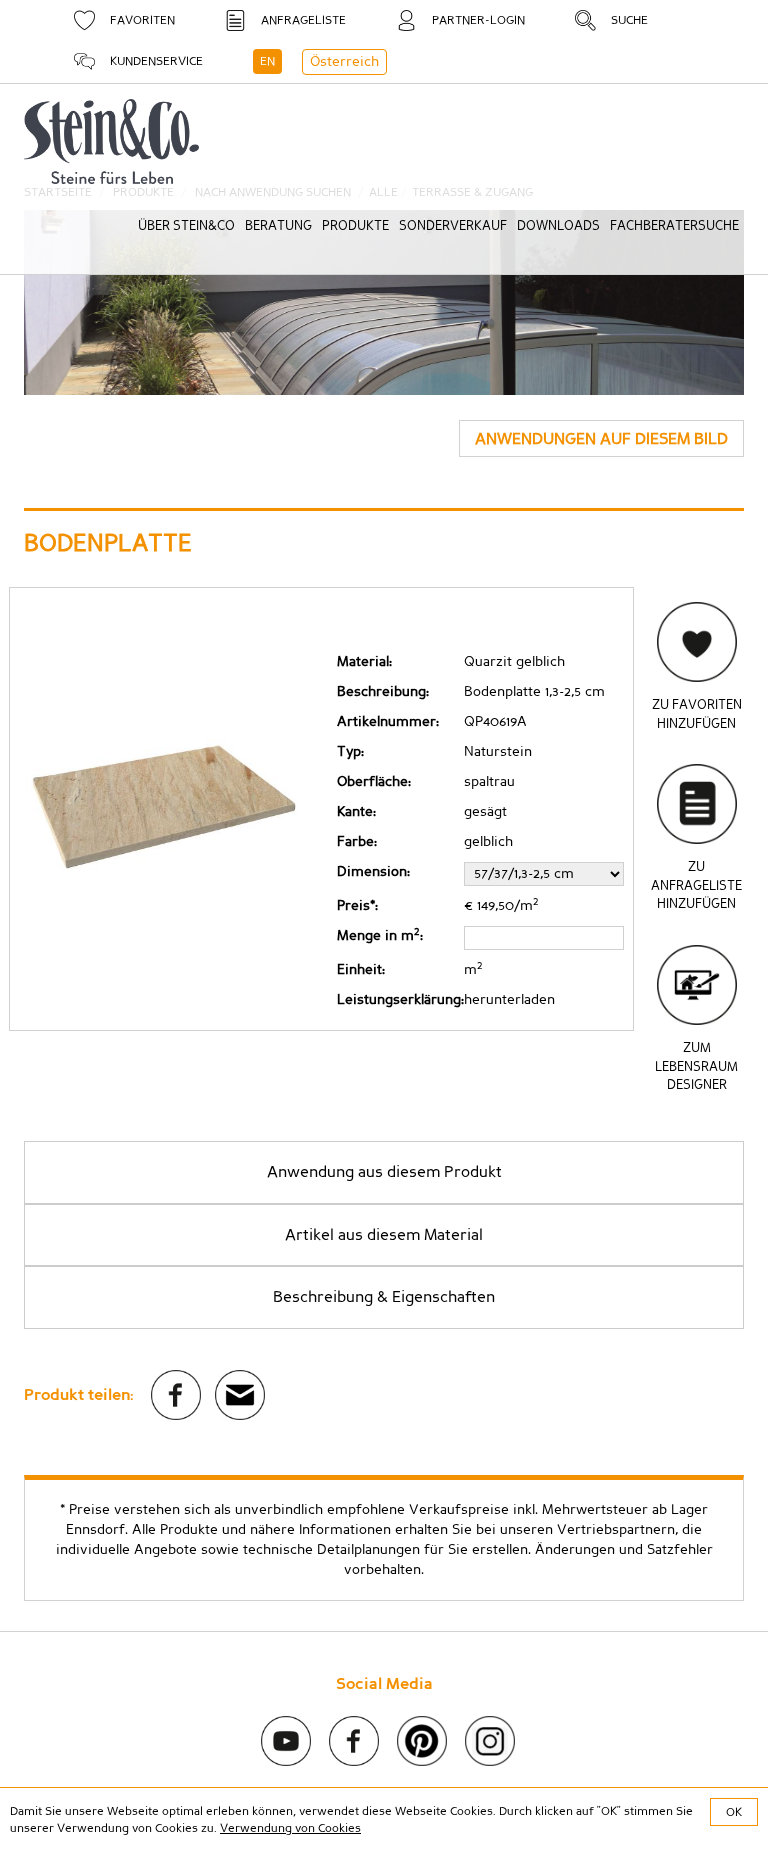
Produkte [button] (355, 226)
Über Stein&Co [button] (186, 226)
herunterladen (509, 1000)
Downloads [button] (558, 226)
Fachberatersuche (674, 226)
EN (267, 61)
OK (734, 1812)
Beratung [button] (278, 226)
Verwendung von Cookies (290, 1828)
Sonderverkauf (453, 226)
